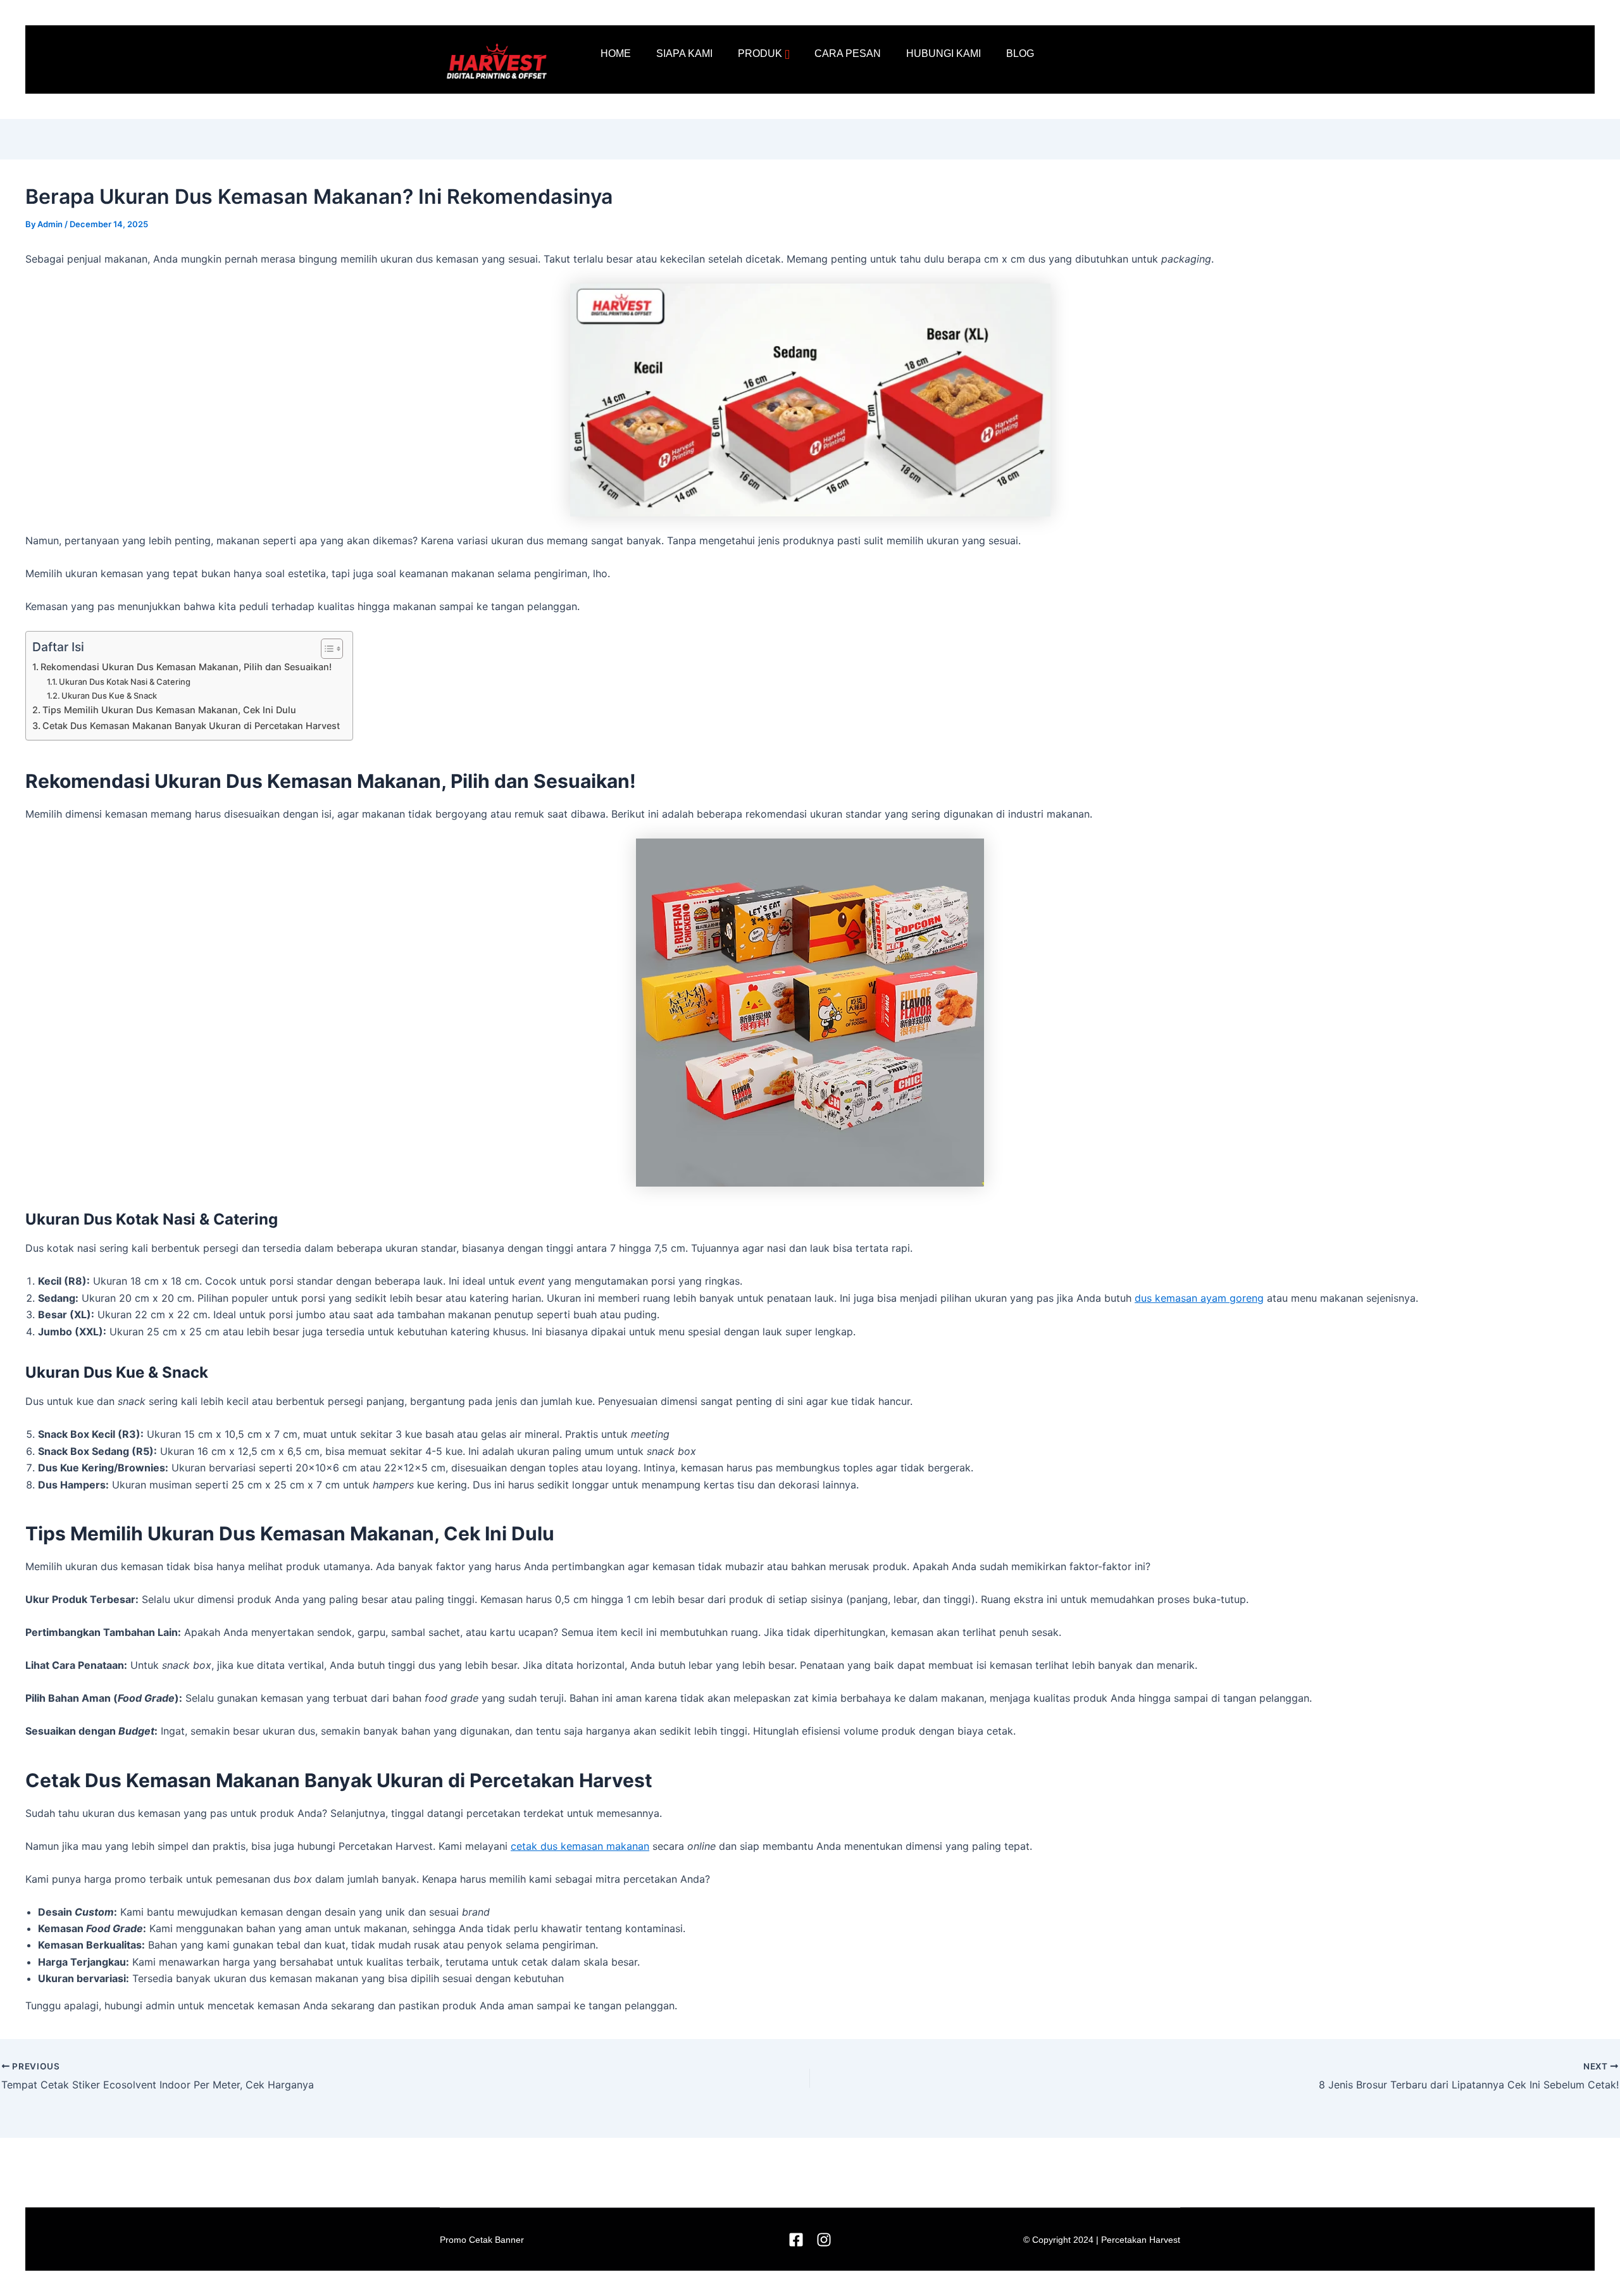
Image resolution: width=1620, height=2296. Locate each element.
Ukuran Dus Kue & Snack (109, 696)
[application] (787, 54)
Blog (1020, 53)
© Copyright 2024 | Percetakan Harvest (1102, 2240)
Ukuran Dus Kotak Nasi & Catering (125, 682)
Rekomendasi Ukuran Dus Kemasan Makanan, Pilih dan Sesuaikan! (186, 667)
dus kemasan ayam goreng (1199, 1298)
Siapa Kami (684, 53)
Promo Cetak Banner (482, 2240)
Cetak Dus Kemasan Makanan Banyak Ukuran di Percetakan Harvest (191, 726)
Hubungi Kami (944, 53)
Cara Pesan (848, 53)
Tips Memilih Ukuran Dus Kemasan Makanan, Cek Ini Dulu (169, 710)
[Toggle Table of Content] (326, 649)
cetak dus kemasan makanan (580, 1846)
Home (616, 53)
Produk (760, 53)
